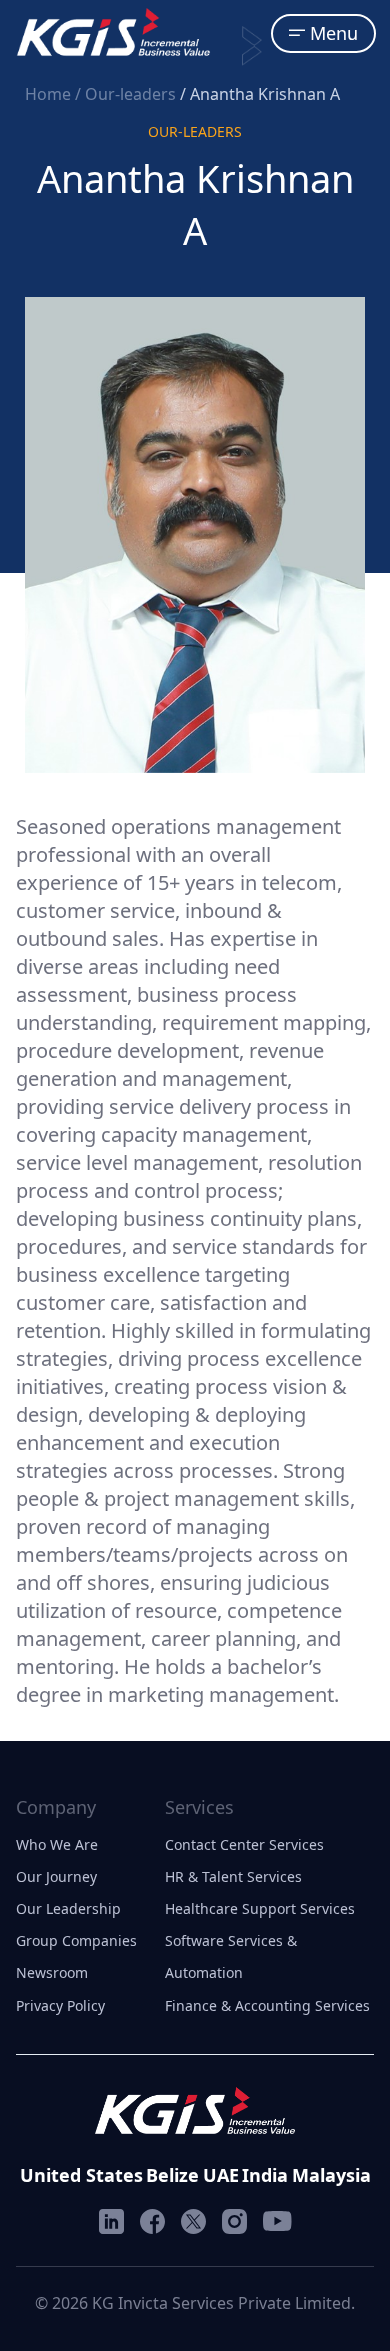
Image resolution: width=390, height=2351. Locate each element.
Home (50, 94)
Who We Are (57, 1844)
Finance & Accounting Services (267, 2005)
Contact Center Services (244, 1844)
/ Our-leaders (127, 94)
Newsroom (52, 1972)
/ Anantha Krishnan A (260, 94)
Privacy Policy (60, 2005)
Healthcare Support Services (260, 1908)
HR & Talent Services (233, 1876)
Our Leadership (68, 1908)
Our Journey (56, 1876)
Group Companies (76, 1940)
